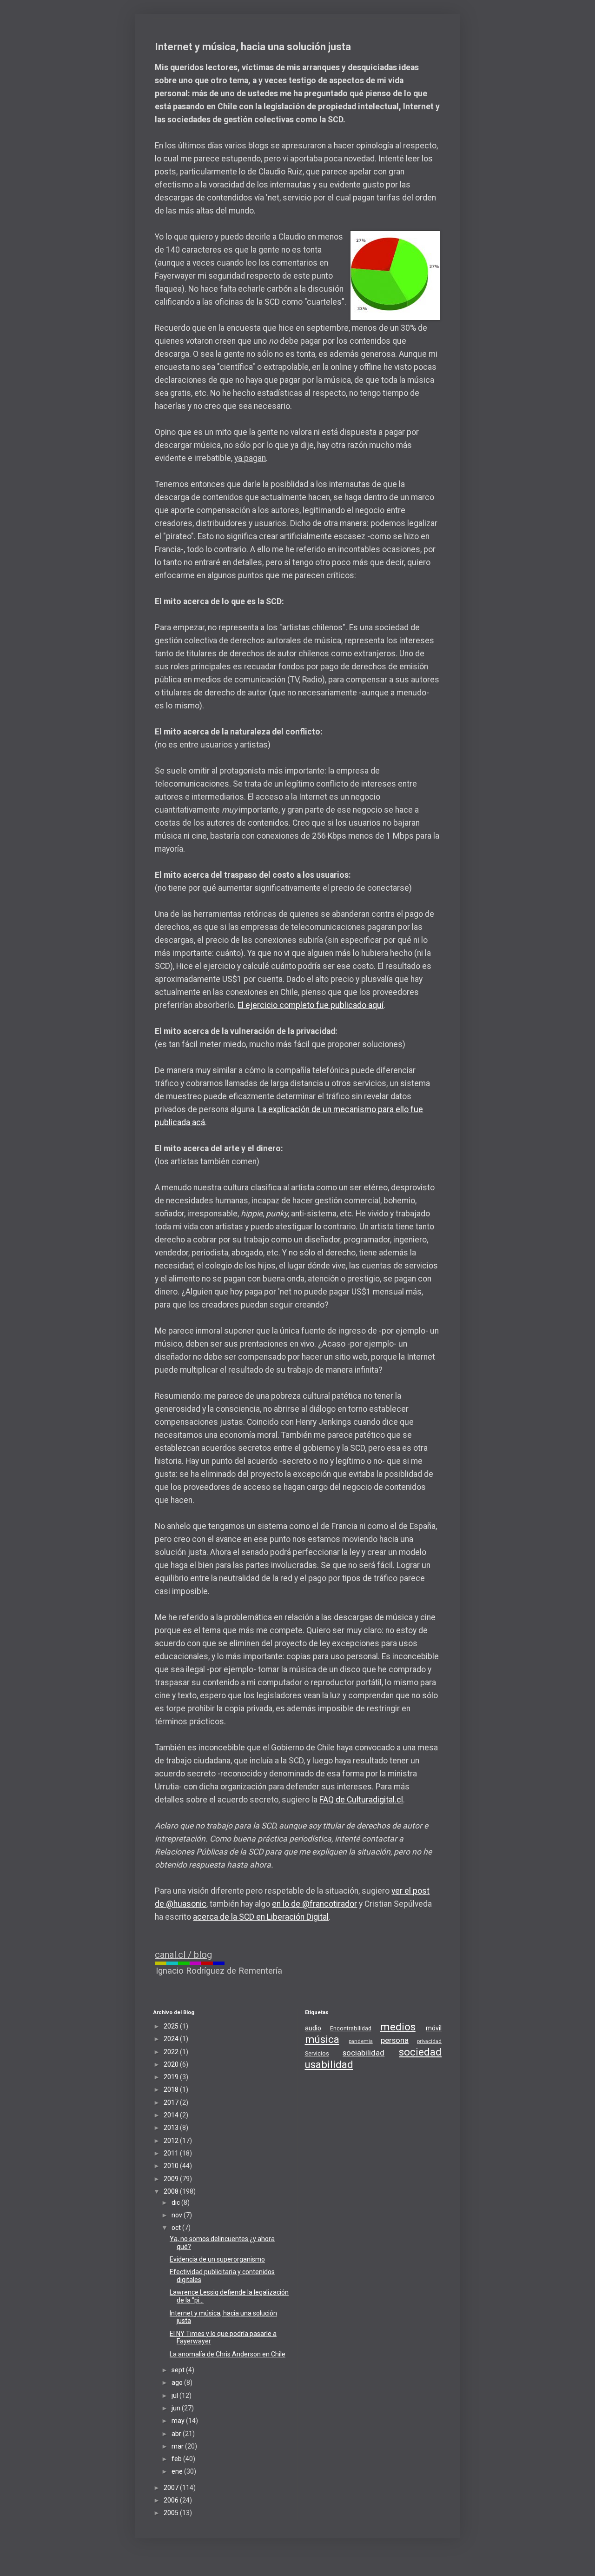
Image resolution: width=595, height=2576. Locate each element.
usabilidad (329, 2064)
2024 (172, 2039)
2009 (172, 2179)
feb (177, 2459)
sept (179, 2370)
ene (178, 2471)
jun (177, 2408)
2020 (172, 2064)
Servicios (317, 2053)
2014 (172, 2115)
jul (175, 2396)
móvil (434, 2028)
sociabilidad (364, 2053)
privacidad (429, 2041)
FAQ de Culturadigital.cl (361, 1800)
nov (178, 2215)
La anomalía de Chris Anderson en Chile (228, 2354)
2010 (172, 2166)
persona (395, 2040)
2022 (172, 2052)
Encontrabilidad (351, 2028)
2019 (172, 2077)
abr (177, 2434)
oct (177, 2228)
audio (313, 2028)
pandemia (361, 2041)
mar (178, 2446)
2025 (172, 2026)
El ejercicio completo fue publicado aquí (311, 1005)
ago (178, 2382)
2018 (172, 2089)
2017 (172, 2102)
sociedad (420, 2052)
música (322, 2039)
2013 (172, 2128)
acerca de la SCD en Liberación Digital (261, 1917)
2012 (172, 2141)
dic (176, 2202)
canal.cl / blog (183, 1955)
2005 (172, 2513)
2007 (172, 2488)
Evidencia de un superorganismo (217, 2259)
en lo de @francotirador (314, 1904)
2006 (172, 2500)
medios (398, 2027)
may (179, 2421)
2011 (172, 2153)
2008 (172, 2191)
